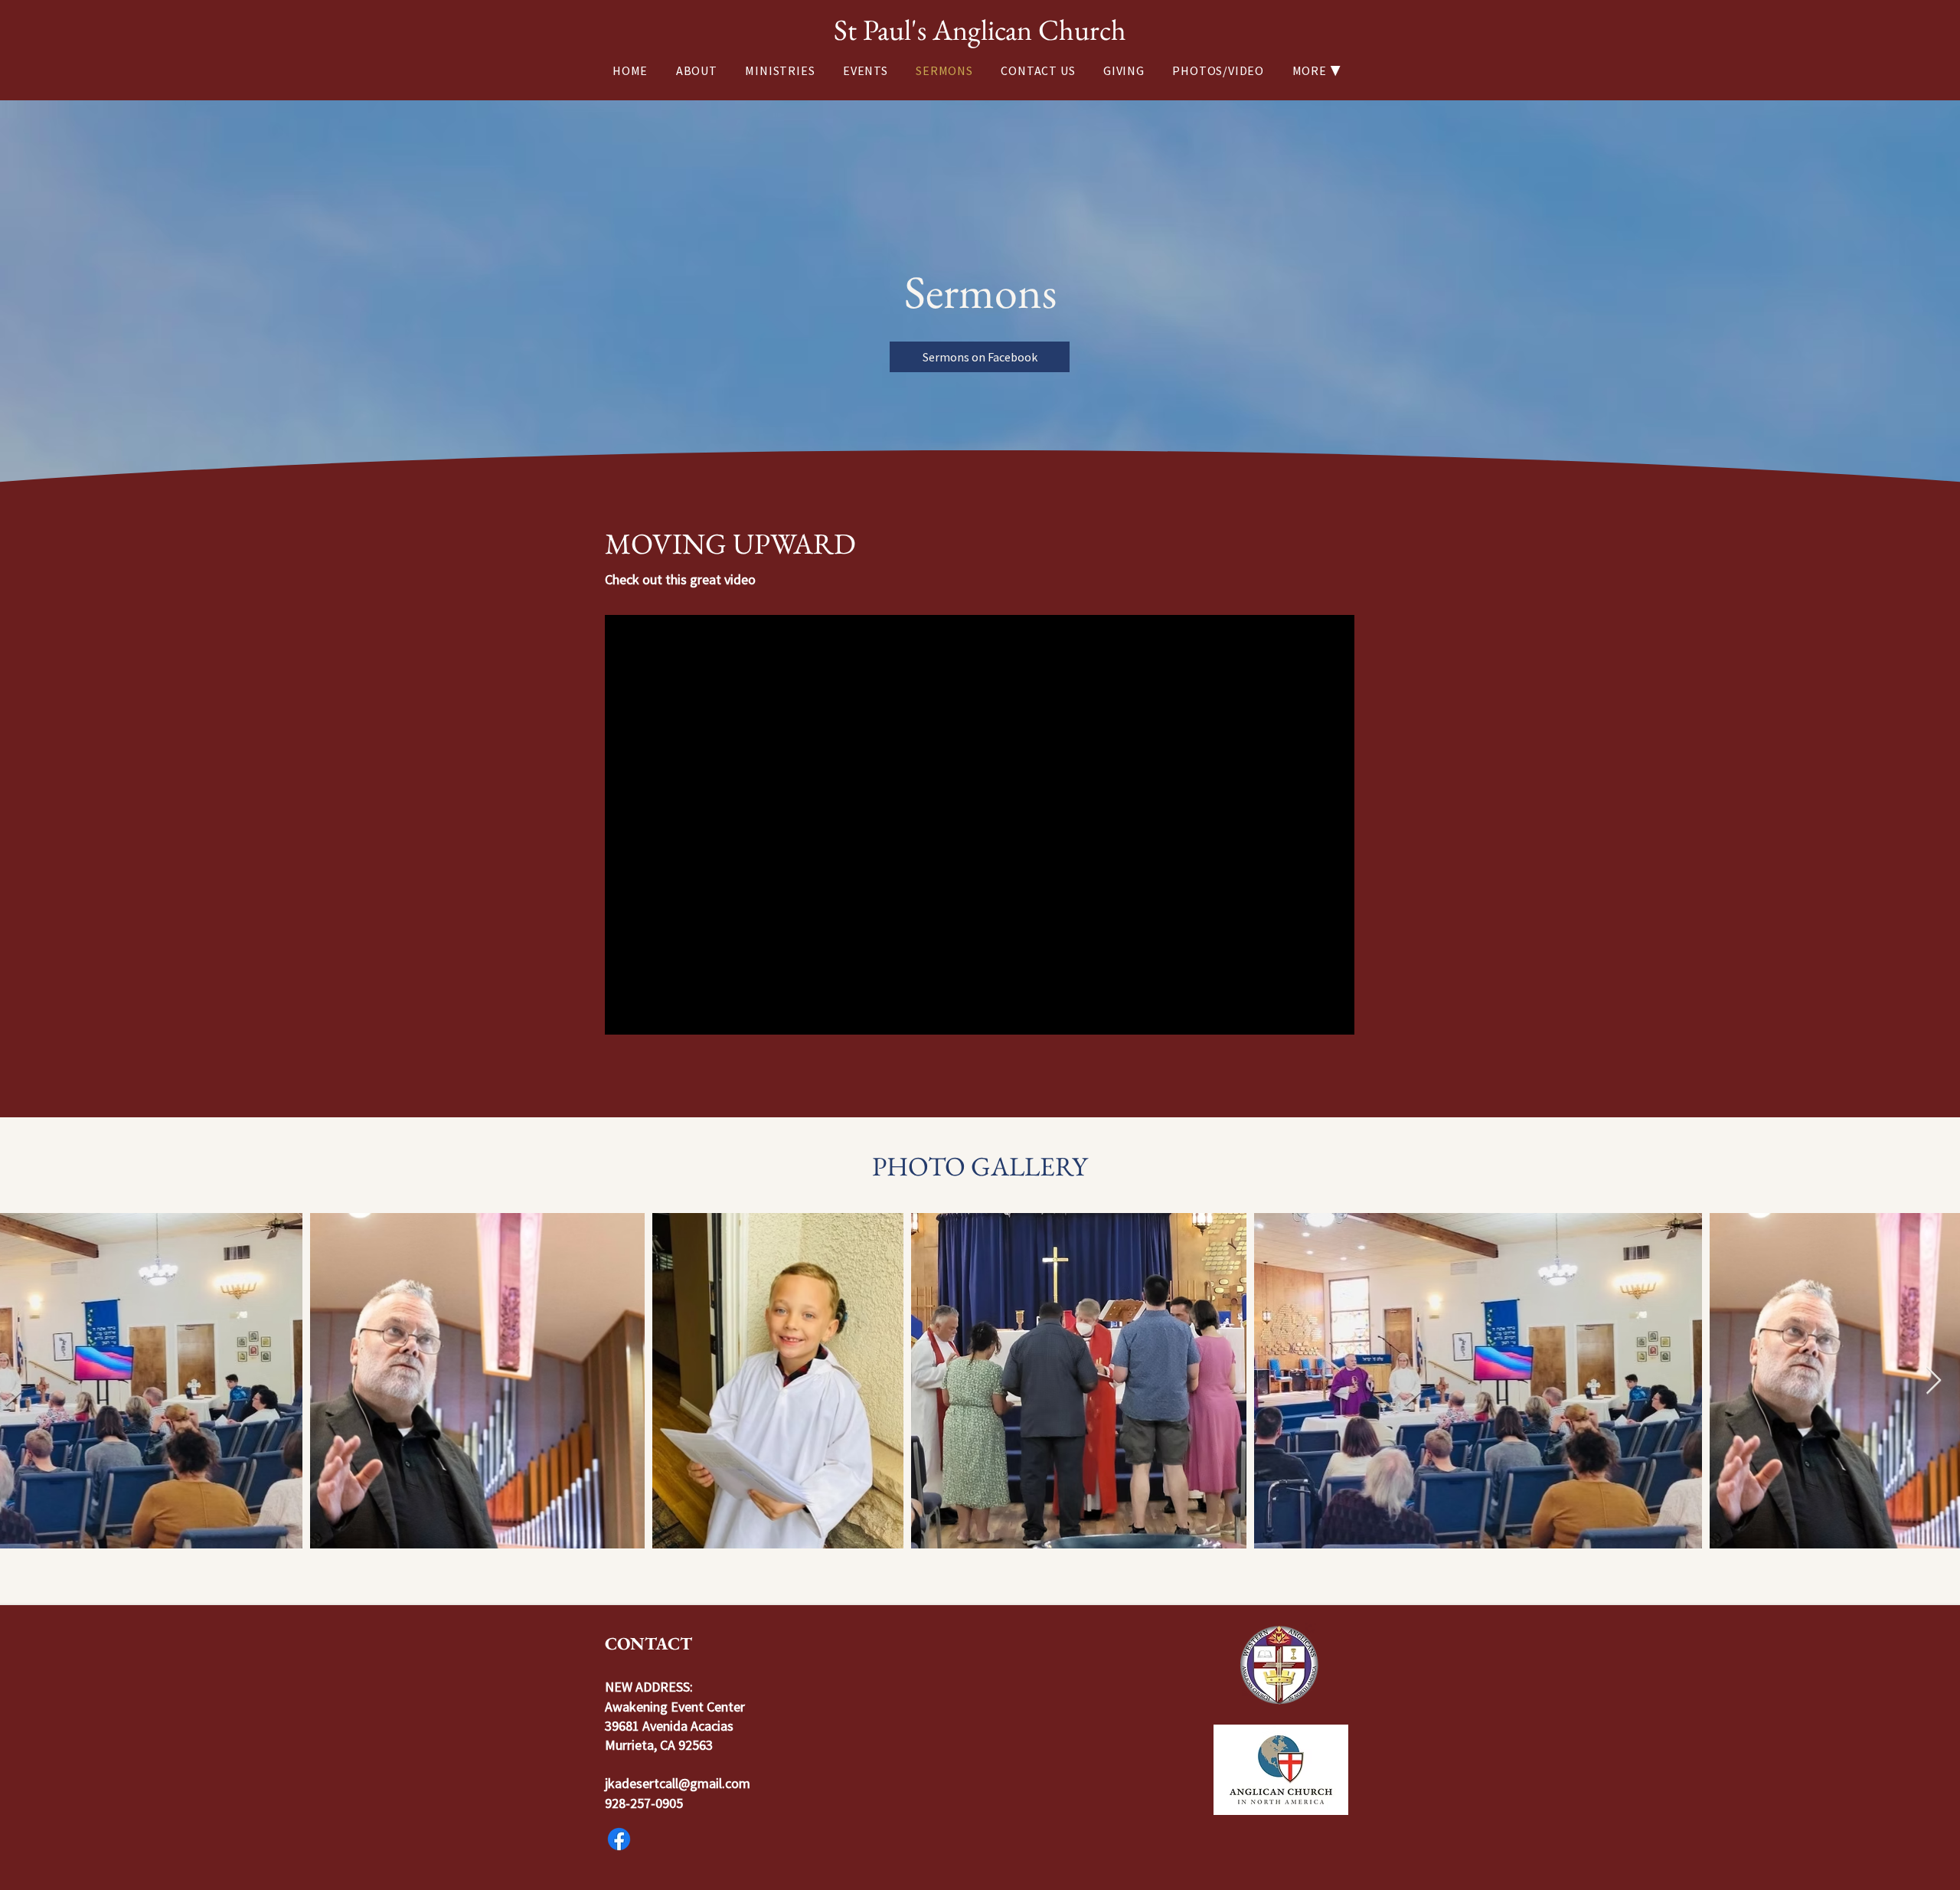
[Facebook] (619, 1839)
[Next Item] (1934, 1381)
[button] (1320, 70)
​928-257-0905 (644, 1803)
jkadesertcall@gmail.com (678, 1783)
